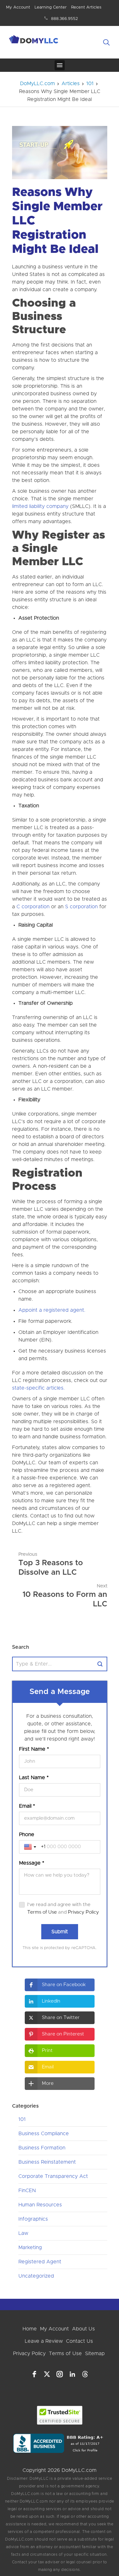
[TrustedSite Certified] (60, 2415)
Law (23, 2233)
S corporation (81, 907)
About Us (83, 2329)
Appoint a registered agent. (52, 1310)
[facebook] (34, 2374)
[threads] (85, 2374)
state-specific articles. (38, 1388)
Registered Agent (40, 2262)
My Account (18, 7)
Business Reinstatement (47, 2162)
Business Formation (42, 2148)
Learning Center (51, 7)
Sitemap (95, 2354)
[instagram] (60, 2374)
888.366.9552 (65, 19)
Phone (27, 1835)
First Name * (34, 1749)
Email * (27, 1806)
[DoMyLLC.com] (34, 40)
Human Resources (40, 2205)
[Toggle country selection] (31, 1847)
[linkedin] (72, 2374)
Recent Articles (86, 7)
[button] (60, 1985)
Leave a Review (44, 2341)
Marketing (30, 2248)
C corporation (33, 907)
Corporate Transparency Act (53, 2176)
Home (30, 2329)
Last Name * (34, 1778)
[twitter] (47, 2374)
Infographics (33, 2219)
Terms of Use (42, 1912)
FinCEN (27, 2191)
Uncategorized (36, 2276)
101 (22, 2119)
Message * (32, 1863)
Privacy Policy (83, 1912)
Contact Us (79, 2341)
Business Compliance (44, 2134)
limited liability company (40, 506)
